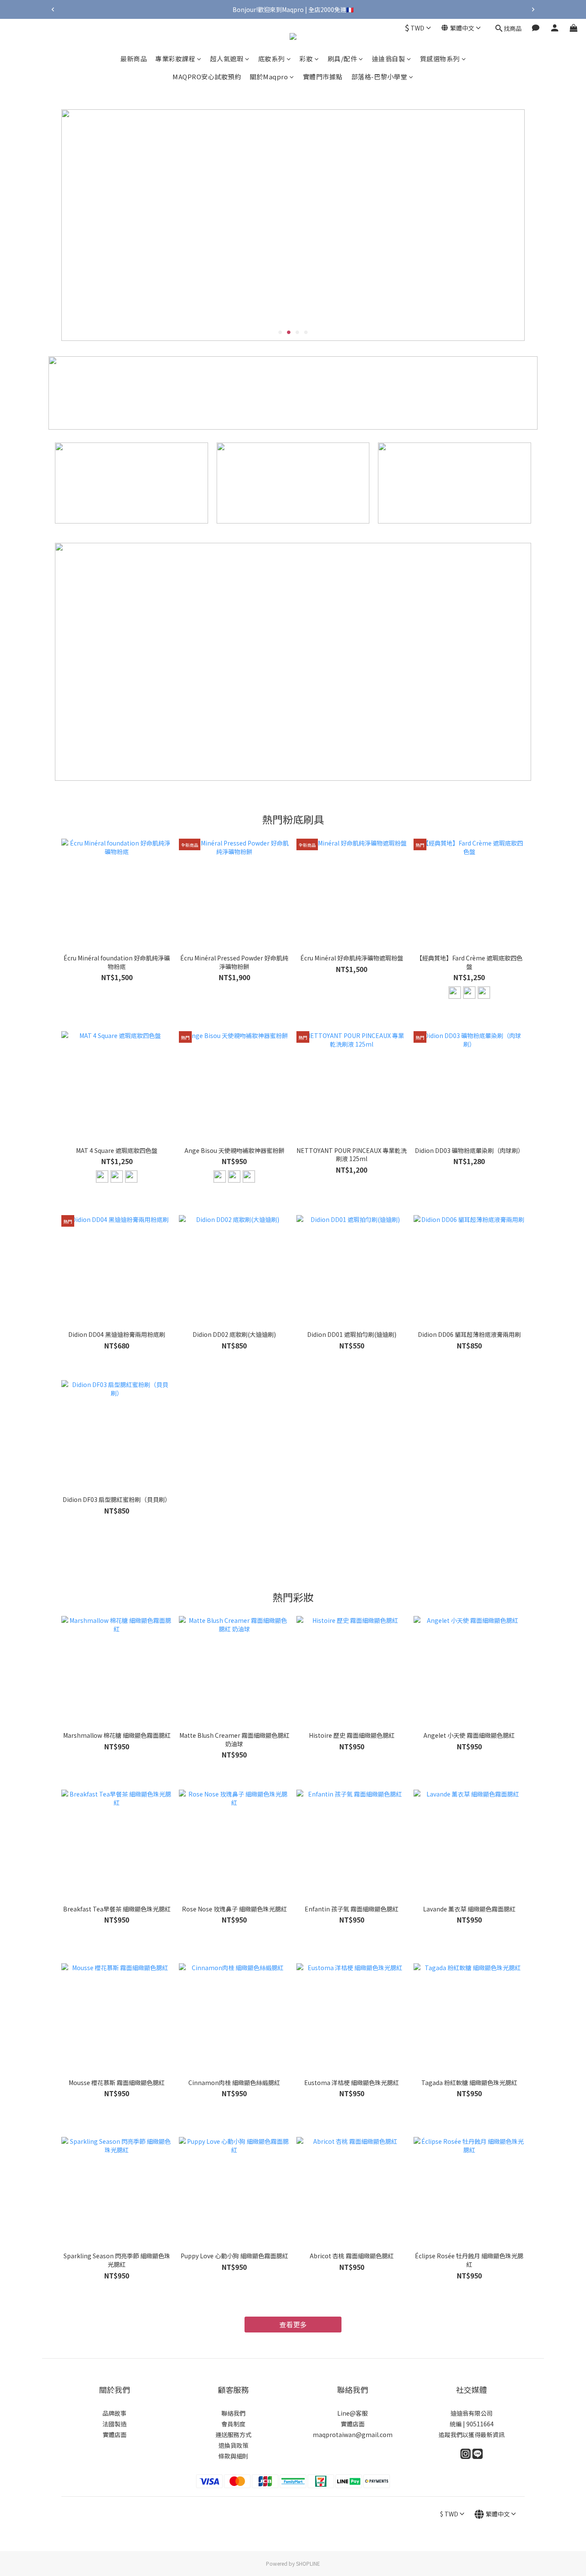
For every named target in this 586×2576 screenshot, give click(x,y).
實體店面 (115, 2435)
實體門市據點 (323, 77)
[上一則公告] (53, 9)
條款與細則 (233, 2456)
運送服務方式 (233, 2435)
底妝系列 (272, 59)
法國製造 (115, 2424)
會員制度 (233, 2424)
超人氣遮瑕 (227, 59)
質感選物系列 (440, 59)
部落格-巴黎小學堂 (379, 77)
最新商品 (133, 59)
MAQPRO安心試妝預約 (207, 77)
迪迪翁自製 (389, 59)
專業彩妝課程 (175, 59)
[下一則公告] (533, 9)
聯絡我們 (233, 2413)
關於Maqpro (269, 77)
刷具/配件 (343, 59)
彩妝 (306, 59)
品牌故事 (115, 2413)
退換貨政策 (233, 2445)
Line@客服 (352, 2413)
